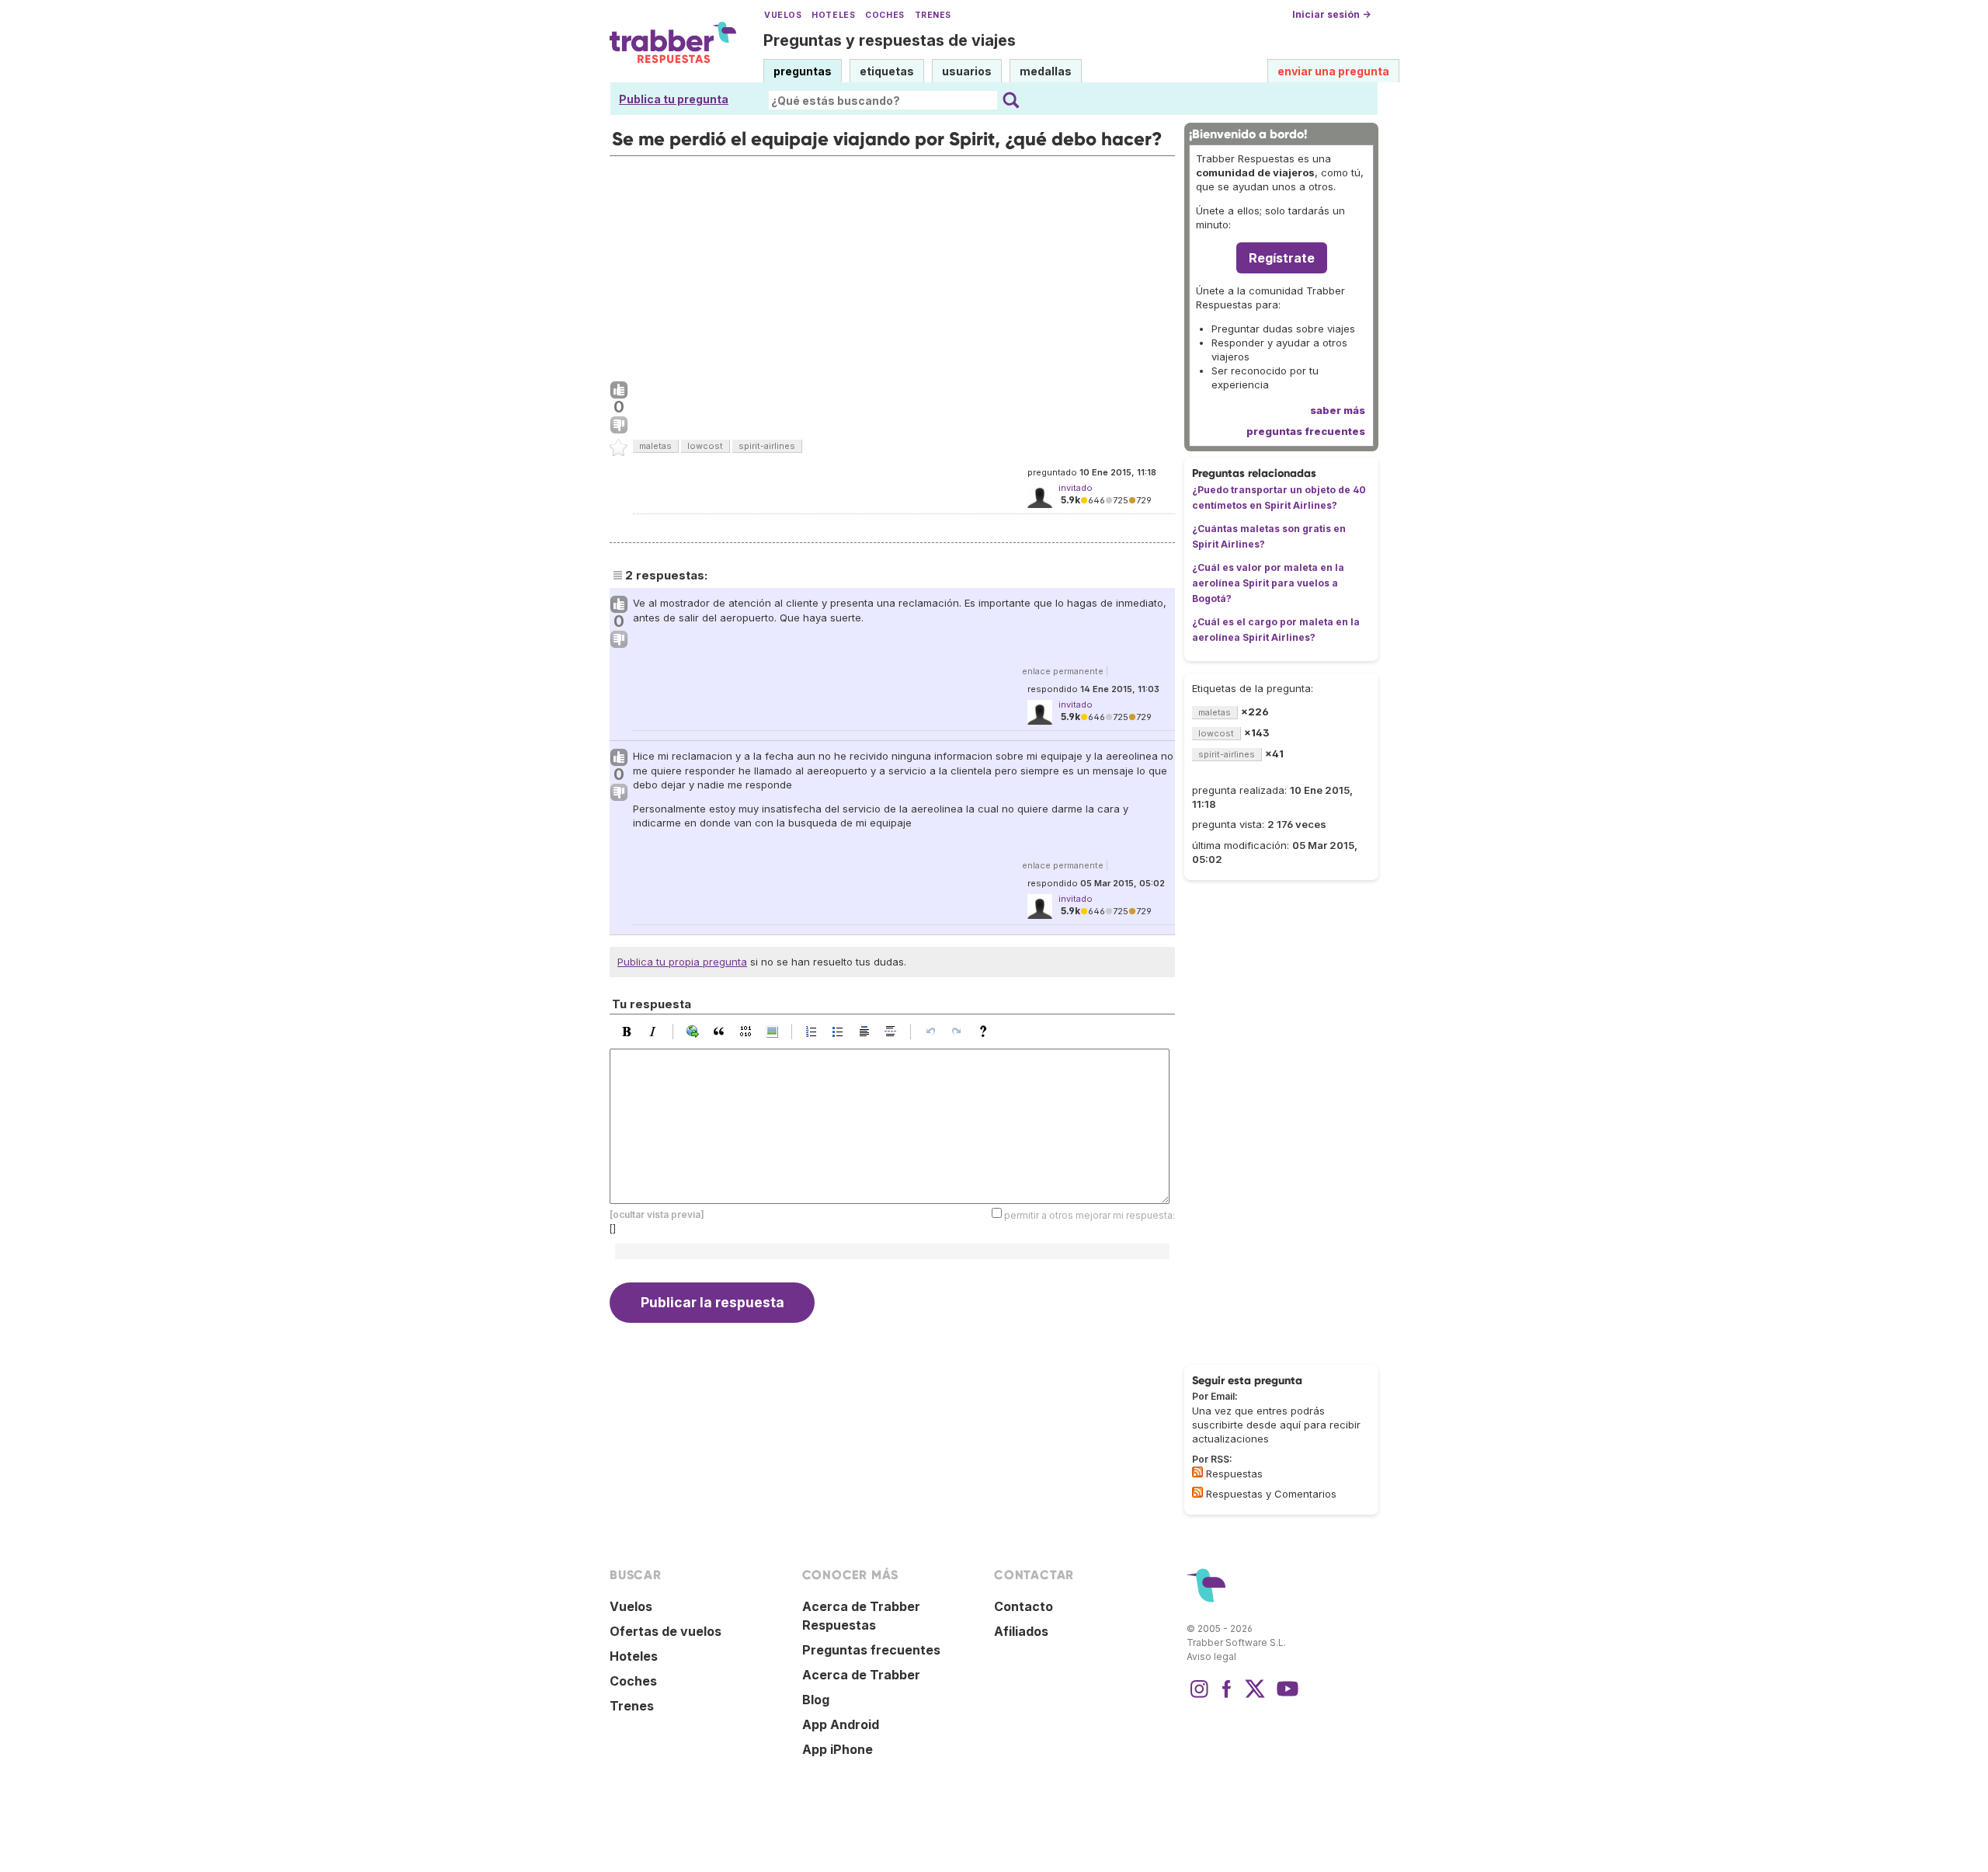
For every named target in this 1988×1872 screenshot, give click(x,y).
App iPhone (838, 1749)
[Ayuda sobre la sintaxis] (987, 1032)
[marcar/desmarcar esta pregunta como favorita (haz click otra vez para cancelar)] (619, 448)
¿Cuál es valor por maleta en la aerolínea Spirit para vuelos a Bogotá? (1268, 583)
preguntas (803, 71)
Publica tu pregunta (674, 99)
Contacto (1024, 1606)
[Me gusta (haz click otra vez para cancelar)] (619, 391)
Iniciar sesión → (1331, 14)
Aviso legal (1211, 1656)
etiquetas (887, 71)
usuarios (967, 71)
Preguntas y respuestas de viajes (890, 40)
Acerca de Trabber (861, 1675)
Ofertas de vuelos (666, 1631)
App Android (841, 1724)
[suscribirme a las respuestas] (1197, 1472)
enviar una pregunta (1333, 71)
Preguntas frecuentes (871, 1650)
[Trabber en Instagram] (1199, 1696)
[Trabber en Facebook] (1227, 1696)
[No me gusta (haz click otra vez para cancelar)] (619, 426)
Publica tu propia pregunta (682, 962)
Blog (816, 1700)
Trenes (933, 15)
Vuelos (783, 15)
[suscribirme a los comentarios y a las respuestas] (1197, 1492)
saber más (1338, 410)
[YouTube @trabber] (1285, 1696)
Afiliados (1021, 1631)
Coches (885, 15)
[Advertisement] (892, 265)
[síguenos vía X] (1255, 1696)
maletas (655, 446)
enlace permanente (1063, 671)
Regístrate (1282, 258)
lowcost (705, 446)
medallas (1046, 71)
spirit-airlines (767, 446)
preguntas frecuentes (1306, 431)
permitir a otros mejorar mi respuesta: (1090, 1214)
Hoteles (833, 15)
